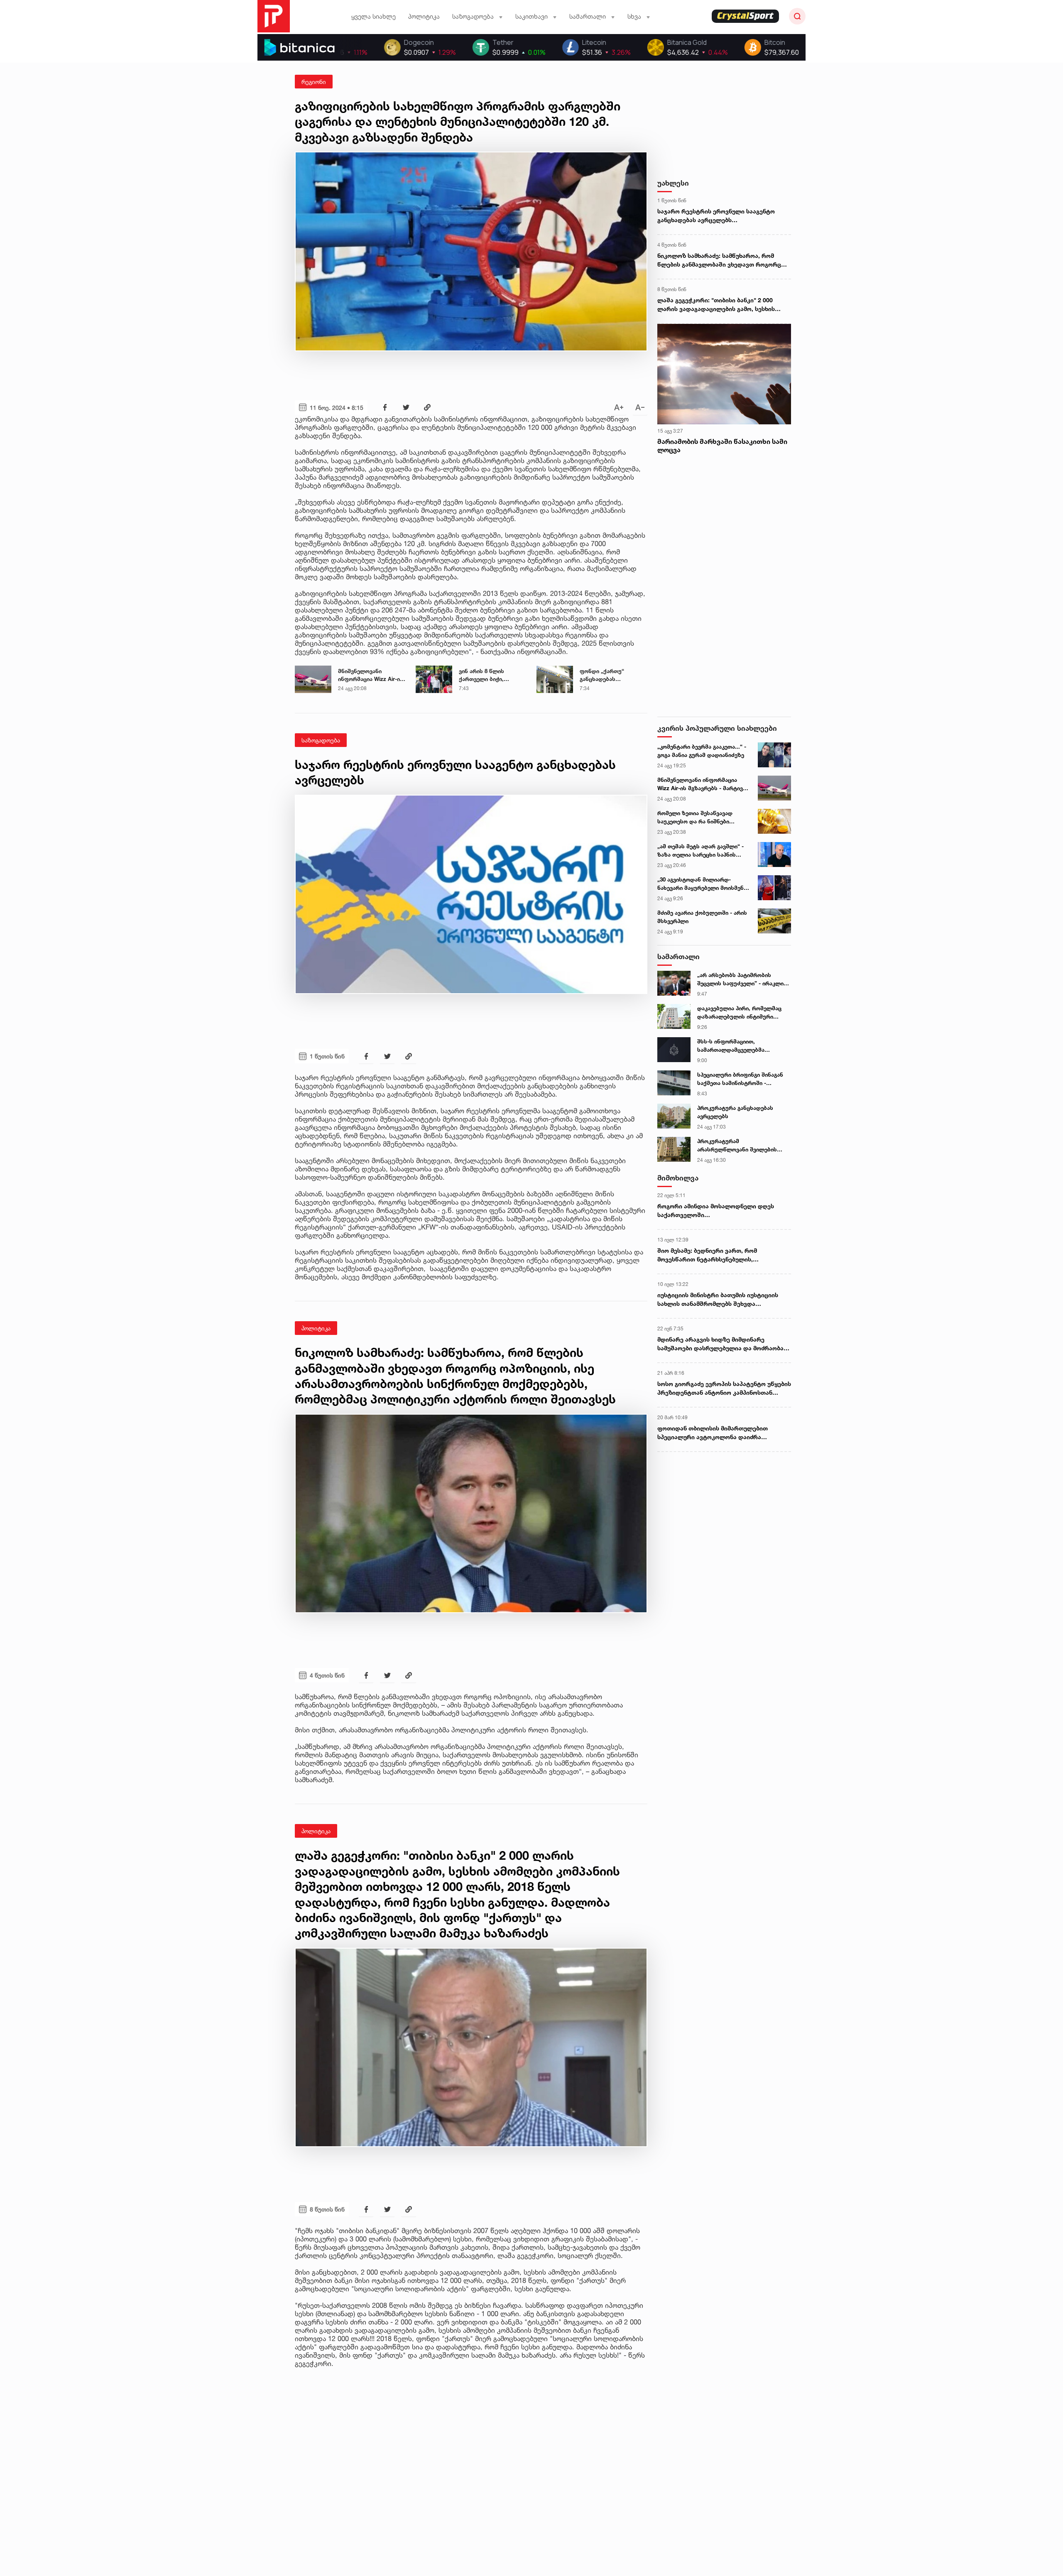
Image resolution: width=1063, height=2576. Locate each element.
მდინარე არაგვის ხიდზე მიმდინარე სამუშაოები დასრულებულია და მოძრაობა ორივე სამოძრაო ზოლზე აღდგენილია (720, 1344)
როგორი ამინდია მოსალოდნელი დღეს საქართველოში (716, 1210)
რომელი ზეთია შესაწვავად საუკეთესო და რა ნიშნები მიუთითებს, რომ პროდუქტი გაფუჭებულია (696, 818)
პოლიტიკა (424, 16)
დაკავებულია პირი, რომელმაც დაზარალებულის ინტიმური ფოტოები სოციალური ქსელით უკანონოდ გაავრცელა (739, 1013)
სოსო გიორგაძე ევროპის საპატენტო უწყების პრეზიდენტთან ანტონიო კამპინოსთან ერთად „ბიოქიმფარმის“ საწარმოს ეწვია (724, 1388)
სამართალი (678, 956)
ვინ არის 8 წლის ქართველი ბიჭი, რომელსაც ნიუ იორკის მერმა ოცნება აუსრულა (491, 676)
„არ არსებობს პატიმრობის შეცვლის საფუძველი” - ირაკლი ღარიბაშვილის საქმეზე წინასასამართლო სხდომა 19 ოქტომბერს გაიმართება (740, 979)
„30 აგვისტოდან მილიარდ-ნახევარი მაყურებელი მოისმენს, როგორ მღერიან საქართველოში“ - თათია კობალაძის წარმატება (703, 884)
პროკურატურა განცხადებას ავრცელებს (735, 1112)
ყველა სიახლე (374, 16)
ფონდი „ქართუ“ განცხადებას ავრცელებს (602, 676)
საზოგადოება (321, 740)
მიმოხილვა (678, 1178)
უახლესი (673, 183)
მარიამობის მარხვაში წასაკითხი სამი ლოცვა (722, 446)
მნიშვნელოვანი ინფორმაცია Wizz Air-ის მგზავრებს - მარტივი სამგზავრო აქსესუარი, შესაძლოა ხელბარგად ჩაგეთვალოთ (371, 676)
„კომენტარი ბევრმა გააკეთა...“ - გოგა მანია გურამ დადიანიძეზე (702, 751)
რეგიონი (314, 82)
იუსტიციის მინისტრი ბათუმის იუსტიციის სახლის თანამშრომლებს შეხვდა (718, 1299)
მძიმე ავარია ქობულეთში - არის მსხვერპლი (702, 917)
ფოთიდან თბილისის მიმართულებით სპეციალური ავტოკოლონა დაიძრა (713, 1432)
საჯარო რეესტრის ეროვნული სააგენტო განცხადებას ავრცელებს (716, 215)
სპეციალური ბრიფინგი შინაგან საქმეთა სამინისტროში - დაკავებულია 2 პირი (740, 1079)
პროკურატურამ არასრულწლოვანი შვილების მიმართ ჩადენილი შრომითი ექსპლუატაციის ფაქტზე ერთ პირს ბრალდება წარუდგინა (737, 1146)
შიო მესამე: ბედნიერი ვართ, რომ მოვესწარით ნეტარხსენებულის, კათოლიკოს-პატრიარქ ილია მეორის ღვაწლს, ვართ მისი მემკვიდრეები (713, 1255)
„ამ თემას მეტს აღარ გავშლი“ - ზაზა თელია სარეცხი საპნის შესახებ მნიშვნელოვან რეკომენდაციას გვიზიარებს (701, 851)
